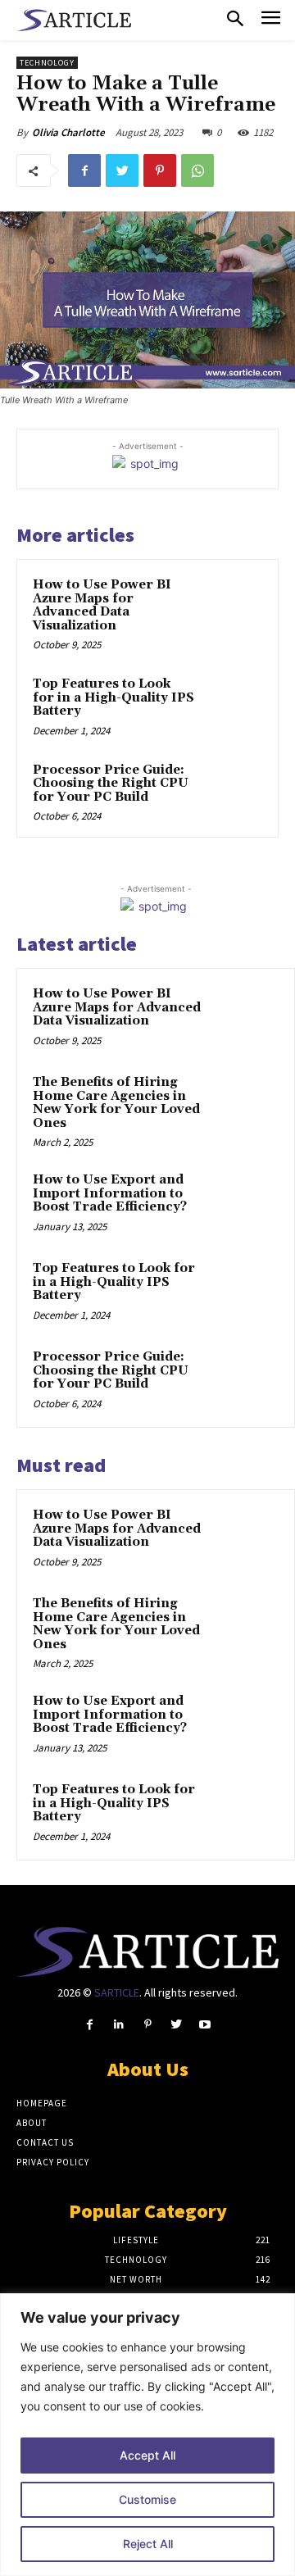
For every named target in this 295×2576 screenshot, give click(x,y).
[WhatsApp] (197, 170)
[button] (235, 20)
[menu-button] (271, 20)
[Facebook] (84, 170)
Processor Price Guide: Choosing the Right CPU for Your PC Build (111, 784)
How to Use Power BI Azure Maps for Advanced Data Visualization (102, 605)
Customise (147, 2499)
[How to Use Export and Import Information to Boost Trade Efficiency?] (247, 1202)
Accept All (147, 2455)
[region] (147, 2435)
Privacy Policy (53, 2162)
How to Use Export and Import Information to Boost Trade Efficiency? (110, 1193)
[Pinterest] (160, 170)
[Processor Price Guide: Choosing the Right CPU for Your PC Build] (232, 791)
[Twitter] (122, 170)
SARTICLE (117, 1992)
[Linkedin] (118, 2025)
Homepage (42, 2103)
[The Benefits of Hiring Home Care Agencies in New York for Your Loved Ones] (247, 1105)
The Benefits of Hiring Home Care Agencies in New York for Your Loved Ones (116, 1103)
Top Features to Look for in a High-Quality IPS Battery (113, 697)
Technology (47, 63)
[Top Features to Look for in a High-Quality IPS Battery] (232, 704)
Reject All (148, 2544)
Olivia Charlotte (68, 132)
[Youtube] (205, 2025)
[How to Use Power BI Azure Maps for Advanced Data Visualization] (232, 605)
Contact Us (45, 2142)
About (32, 2123)
